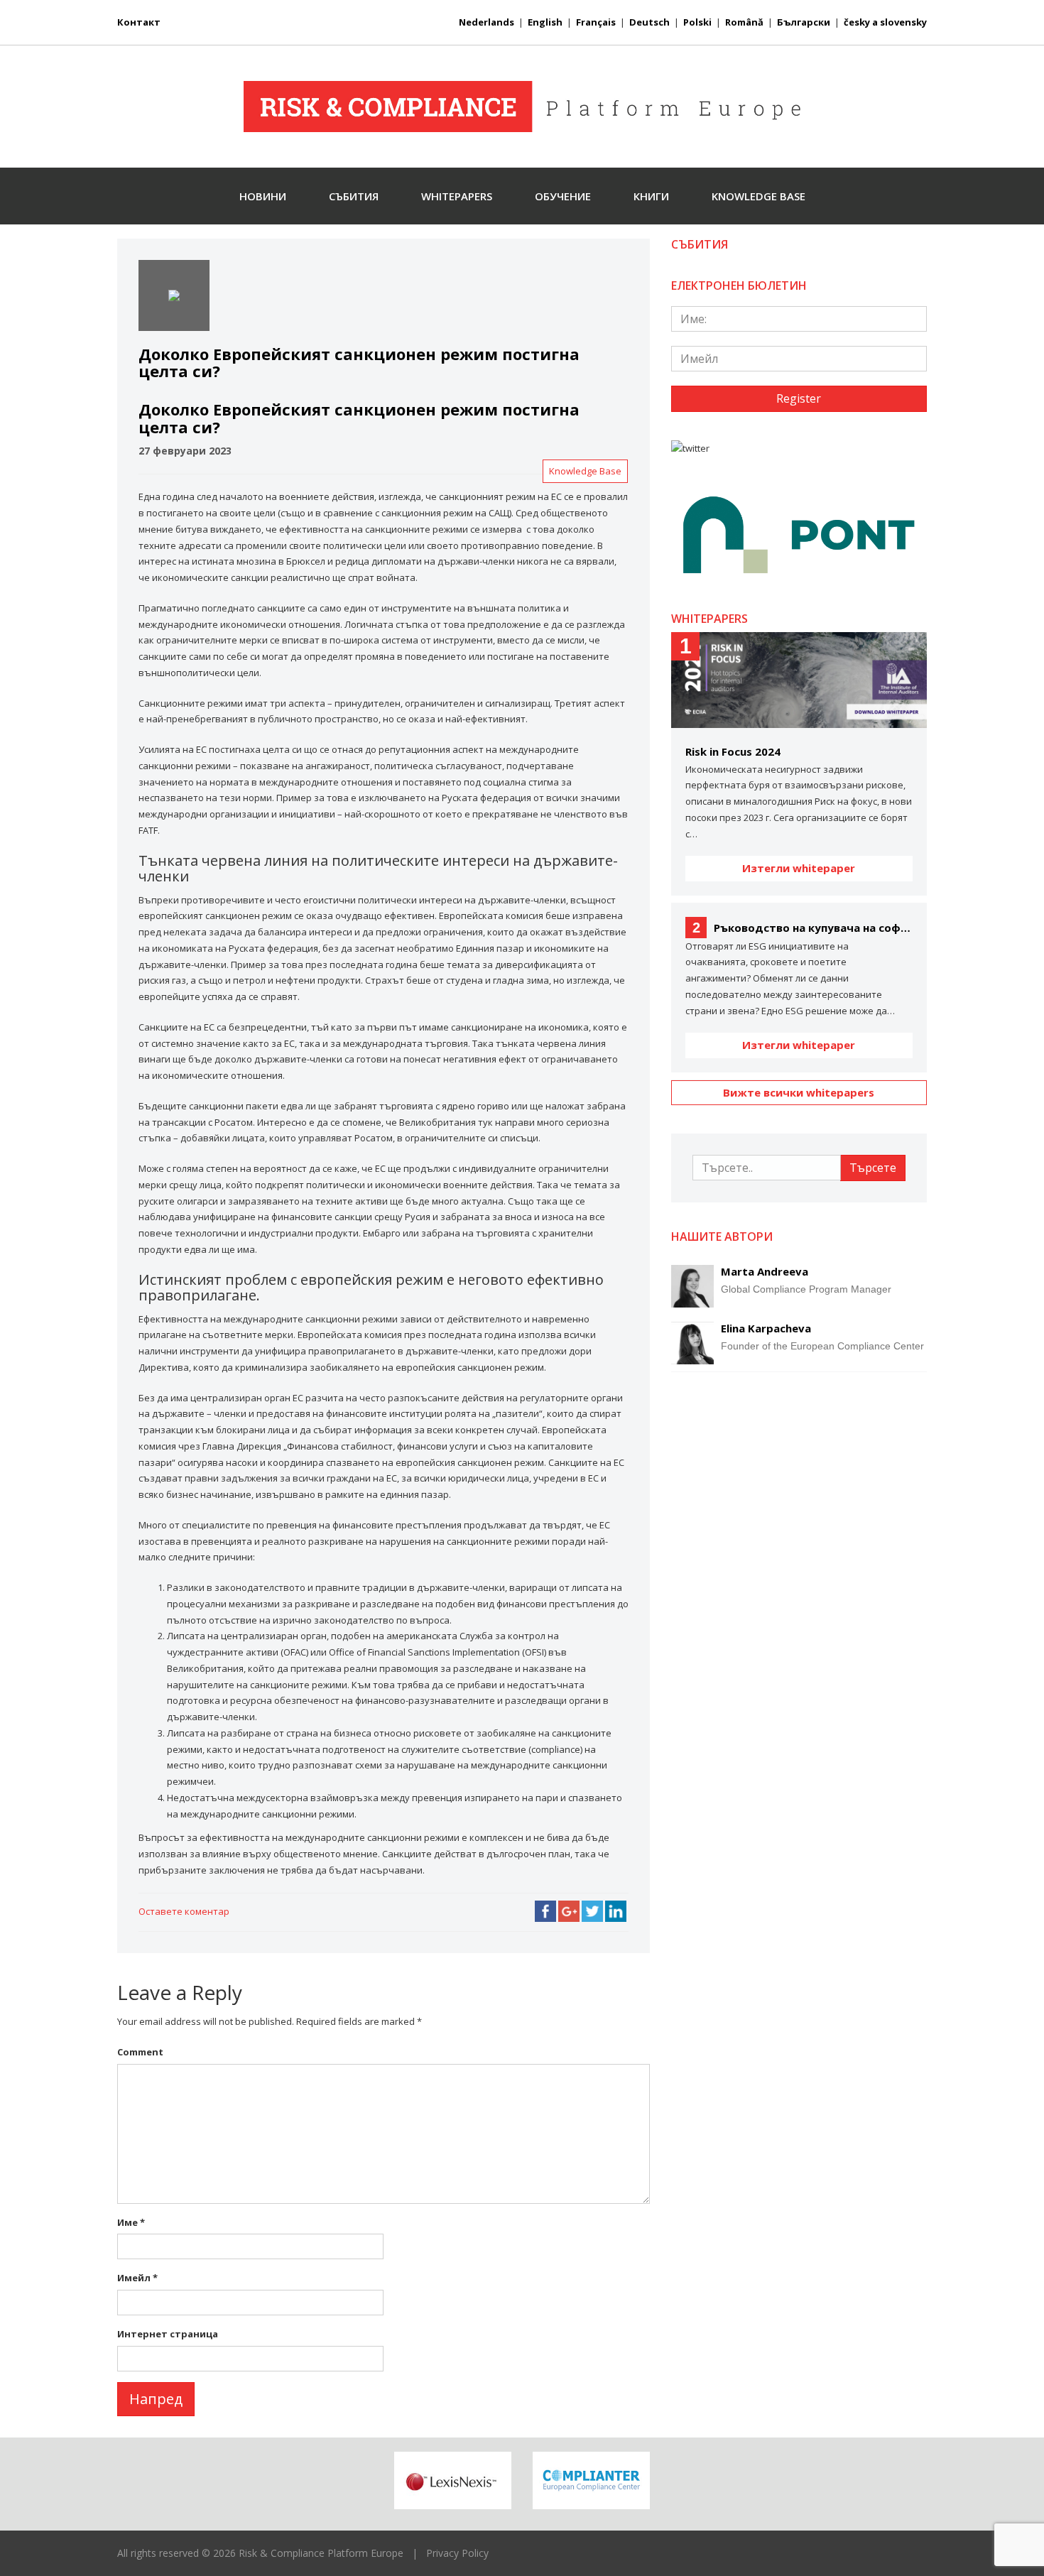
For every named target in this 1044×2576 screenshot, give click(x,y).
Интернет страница (168, 2334)
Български (804, 22)
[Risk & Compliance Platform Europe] (522, 107)
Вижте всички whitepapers (799, 1092)
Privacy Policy (457, 2553)
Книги (651, 196)
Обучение (563, 196)
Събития (354, 196)
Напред (156, 2399)
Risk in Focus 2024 (733, 751)
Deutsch (649, 22)
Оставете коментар (184, 1911)
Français (596, 22)
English (545, 22)
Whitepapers (457, 196)
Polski (697, 22)
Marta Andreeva (765, 1271)
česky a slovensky (885, 22)
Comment (140, 2052)
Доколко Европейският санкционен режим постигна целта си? (359, 418)
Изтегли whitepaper (799, 868)
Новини (263, 196)
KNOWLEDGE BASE (758, 196)
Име (131, 2222)
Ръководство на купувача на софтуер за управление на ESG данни (803, 928)
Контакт (139, 22)
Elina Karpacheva (766, 1328)
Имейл (137, 2278)
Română (744, 22)
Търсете (873, 1168)
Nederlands (486, 22)
